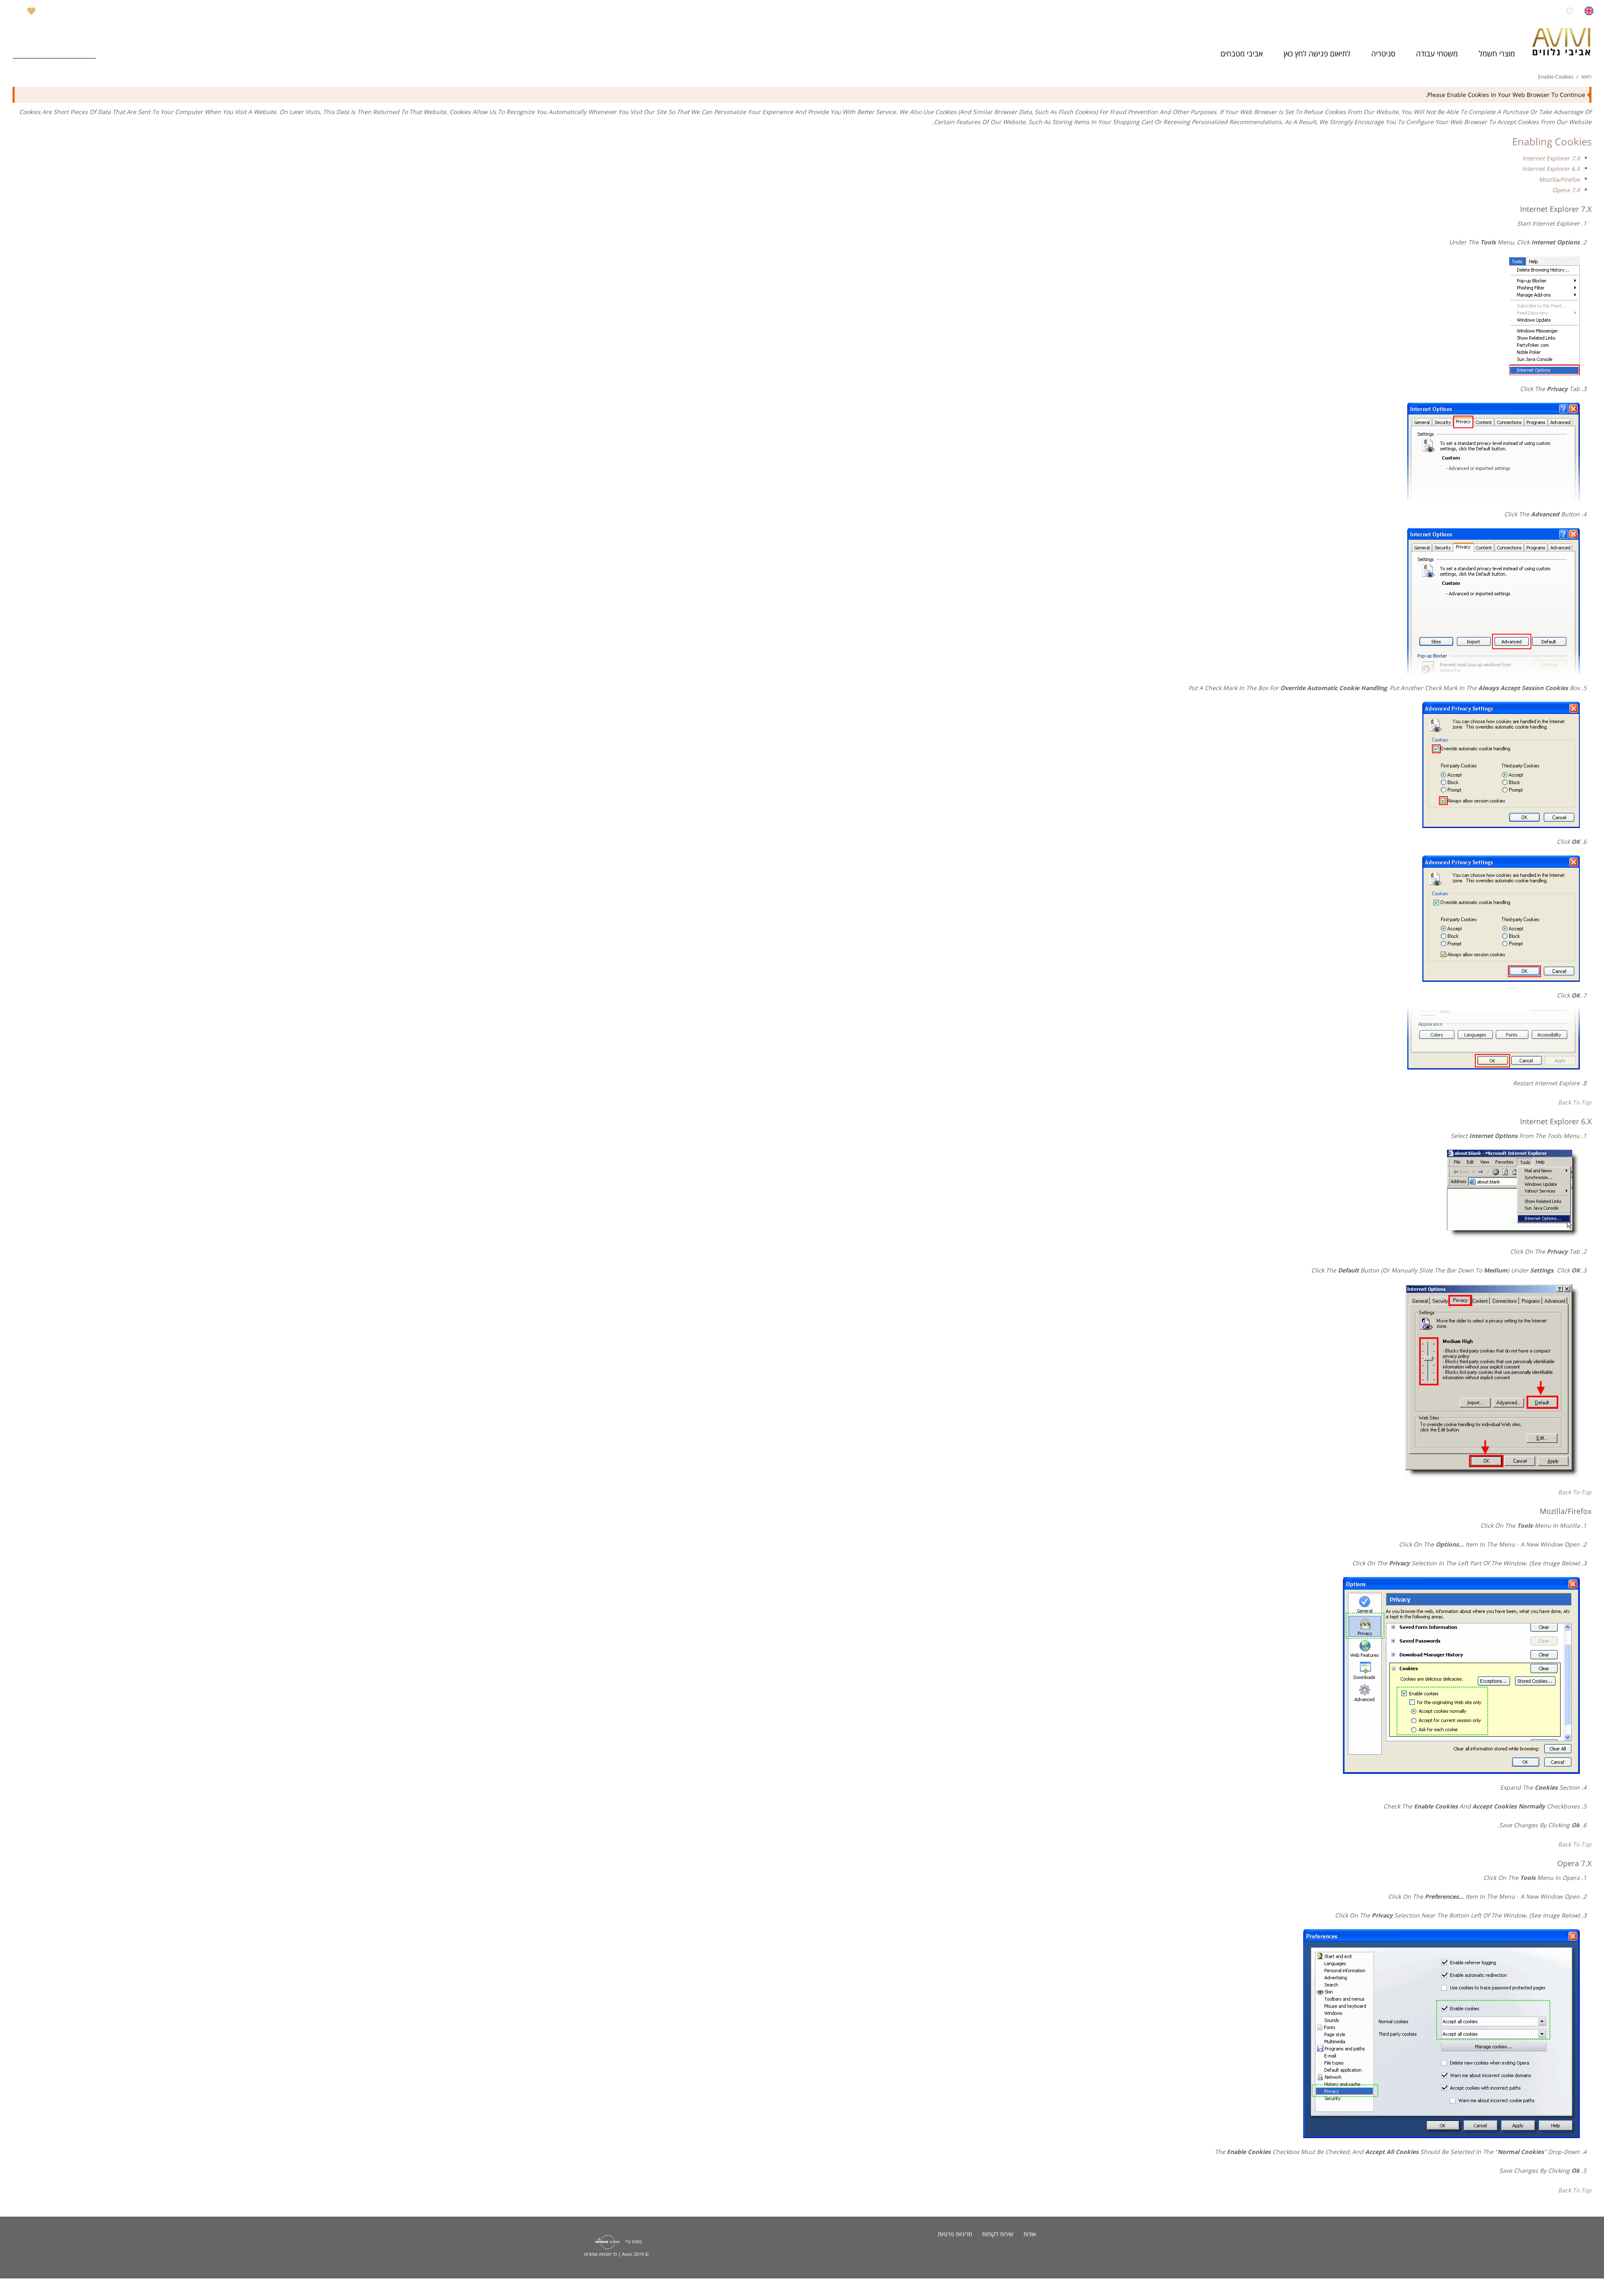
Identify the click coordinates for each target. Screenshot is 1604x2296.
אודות (1030, 2234)
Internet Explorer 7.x (1551, 158)
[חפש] (88, 50)
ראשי (1586, 77)
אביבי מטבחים (1242, 53)
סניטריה (1383, 53)
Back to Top (1575, 1102)
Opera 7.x (1566, 190)
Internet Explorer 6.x (1551, 169)
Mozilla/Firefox (1559, 179)
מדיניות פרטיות (955, 2234)
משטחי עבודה (1437, 53)
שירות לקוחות (998, 2234)
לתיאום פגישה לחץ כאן (1317, 53)
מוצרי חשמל (1497, 53)
